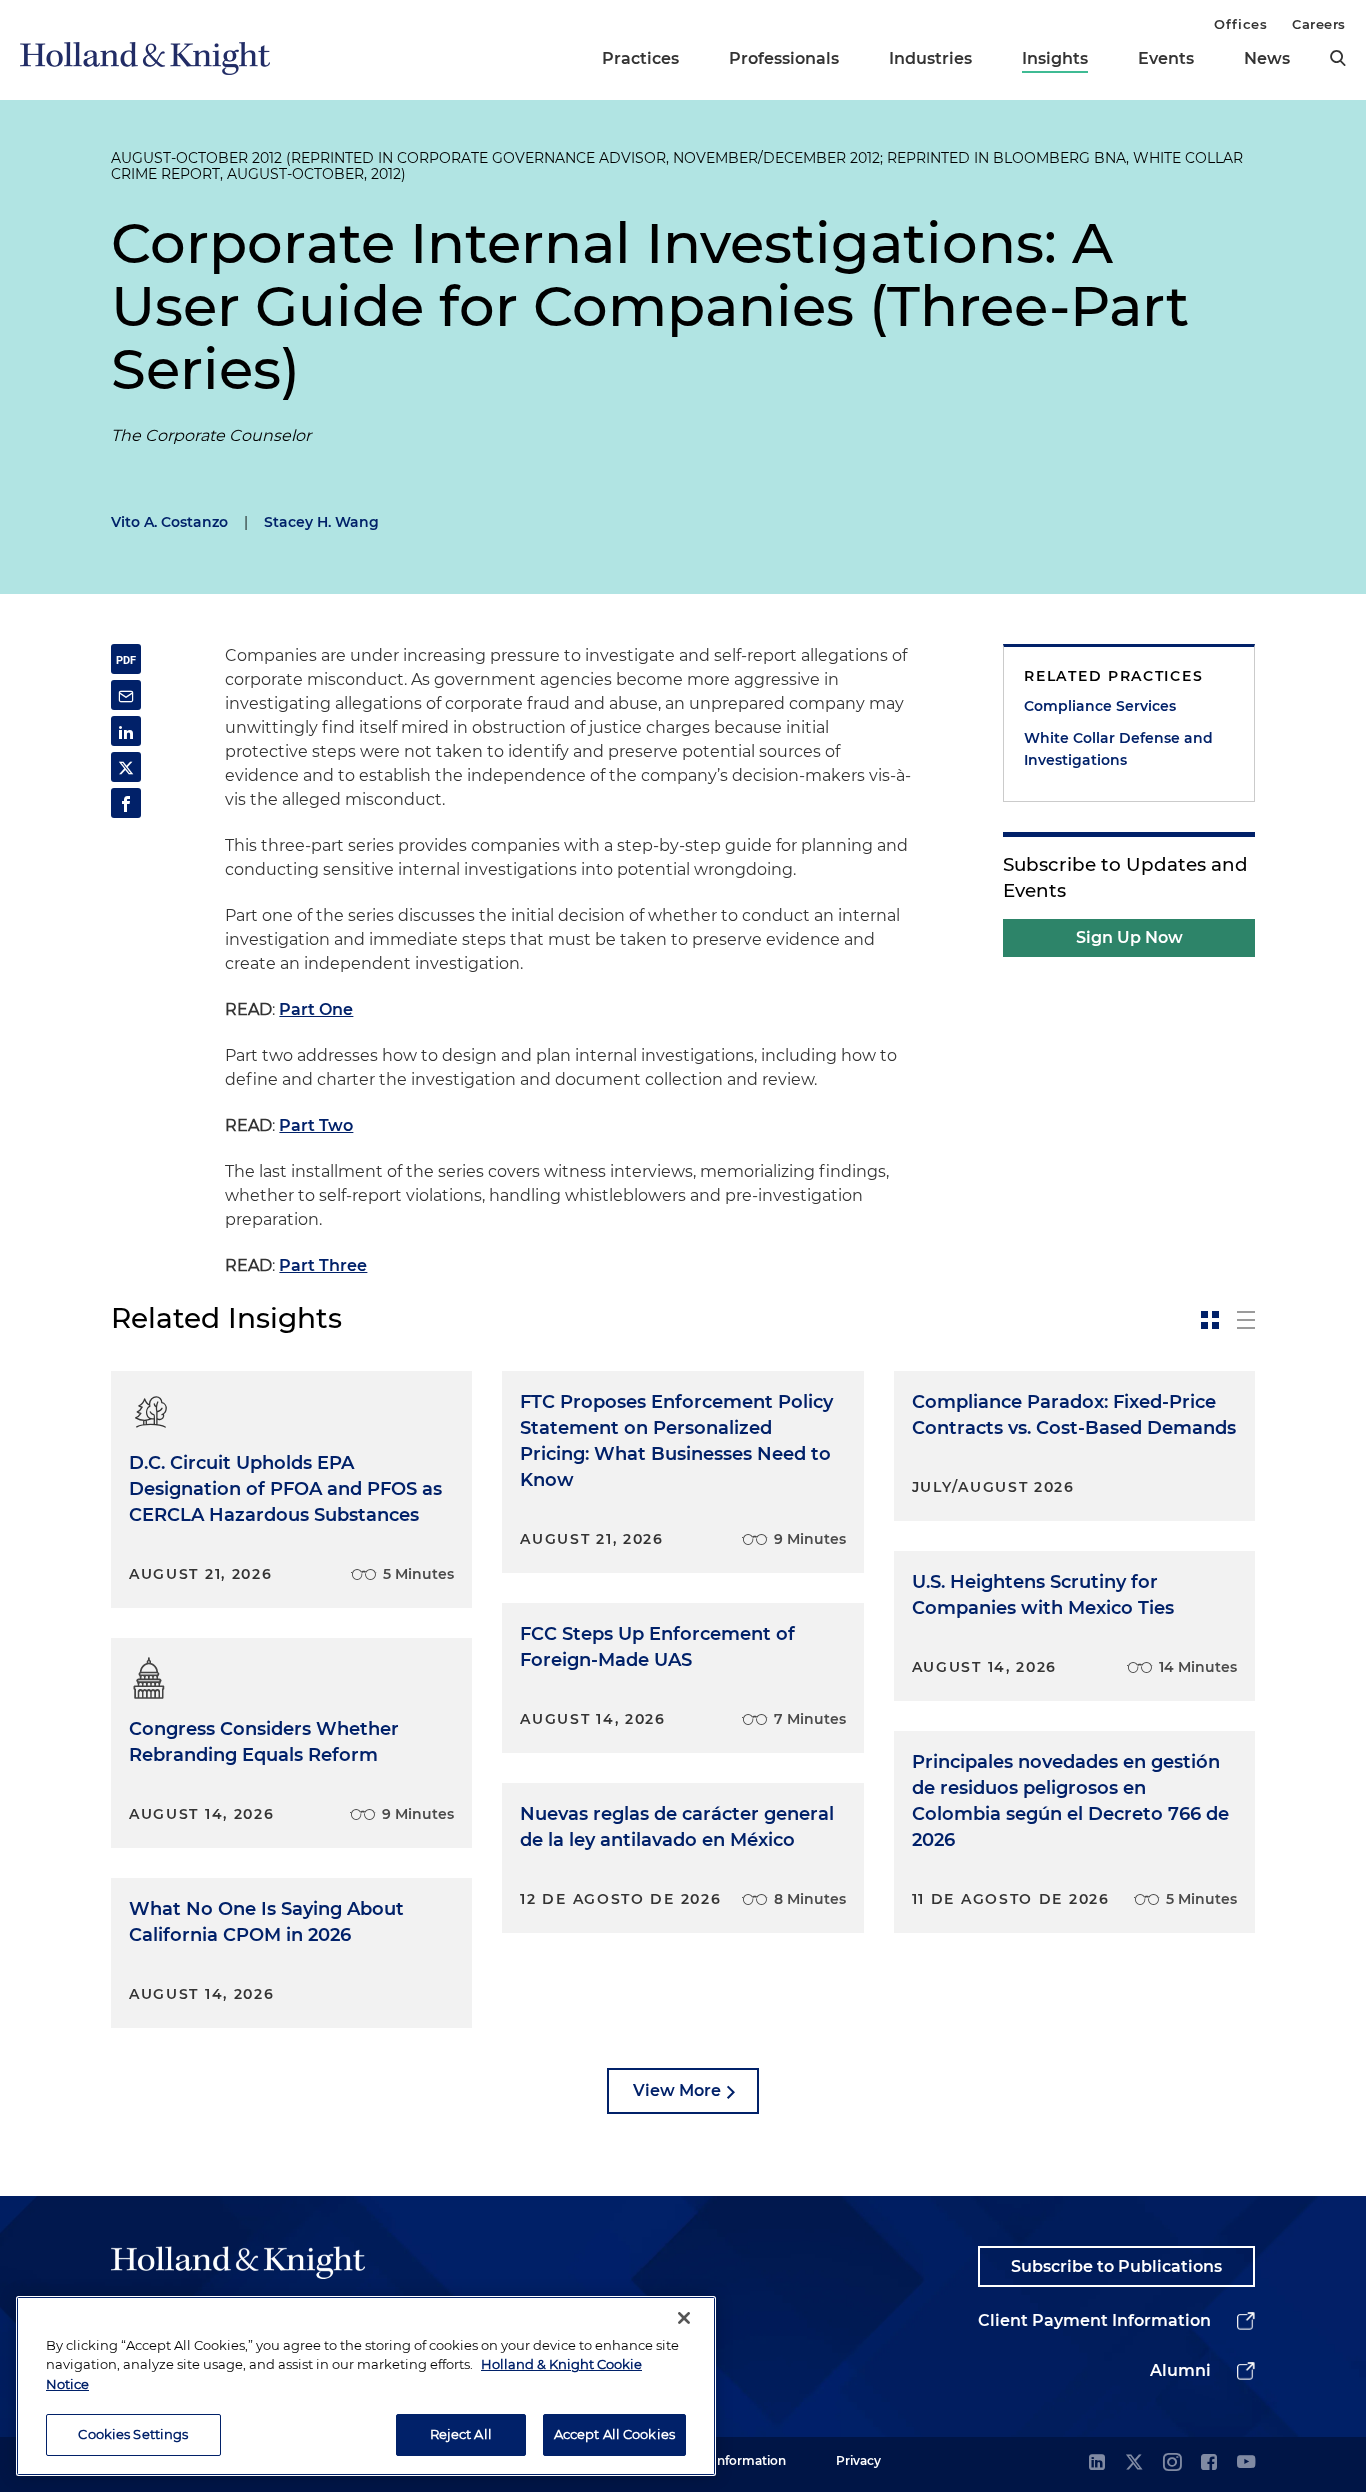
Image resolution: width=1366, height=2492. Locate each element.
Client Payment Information (1094, 2320)
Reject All (461, 2434)
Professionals (784, 58)
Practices (640, 58)
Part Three (323, 1265)
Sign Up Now (1129, 937)
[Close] (684, 2318)
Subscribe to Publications (1116, 2266)
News (1267, 58)
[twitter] (1134, 2463)
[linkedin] (1097, 2463)
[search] (1338, 58)
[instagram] (1172, 2463)
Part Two (316, 1125)
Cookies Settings (133, 2434)
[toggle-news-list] (1246, 1320)
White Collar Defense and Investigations (1118, 749)
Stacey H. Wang (321, 522)
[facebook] (1209, 2463)
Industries (930, 58)
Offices (1240, 24)
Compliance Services (1100, 706)
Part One (316, 1009)
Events (1166, 58)
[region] (366, 2386)
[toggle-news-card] (1210, 1320)
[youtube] (1246, 2463)
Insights (1055, 58)
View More (677, 2090)
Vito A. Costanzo (169, 522)
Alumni (1180, 2370)
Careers (1319, 24)
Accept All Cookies (614, 2434)
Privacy (858, 2460)
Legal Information (732, 2460)
